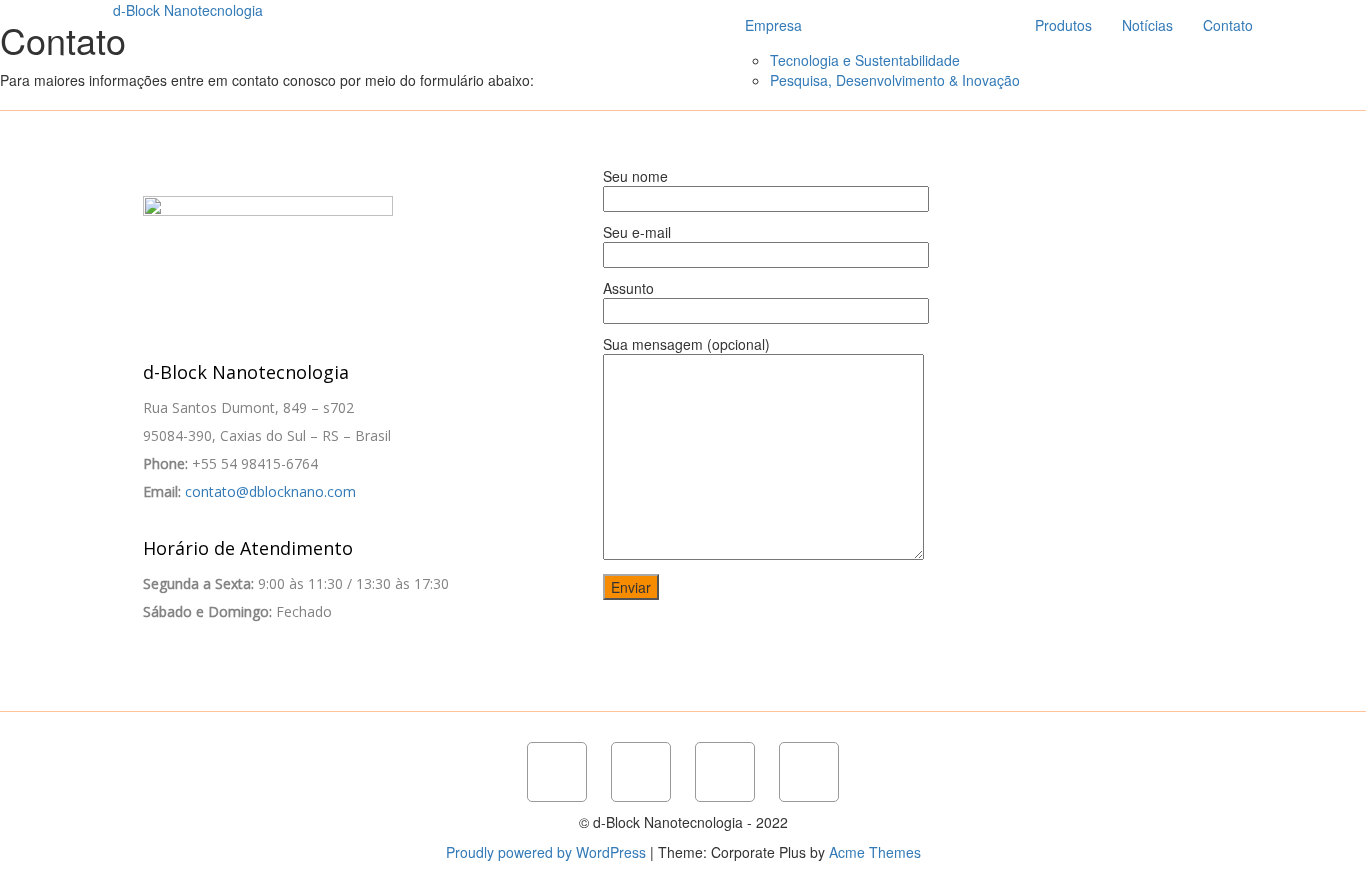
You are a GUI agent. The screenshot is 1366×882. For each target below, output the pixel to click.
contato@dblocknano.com (270, 491)
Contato (1228, 25)
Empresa (773, 25)
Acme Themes (875, 852)
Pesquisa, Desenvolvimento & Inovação (895, 80)
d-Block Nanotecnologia (188, 10)
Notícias (1147, 25)
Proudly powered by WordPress (546, 852)
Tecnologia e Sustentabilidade (865, 60)
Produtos (1063, 25)
